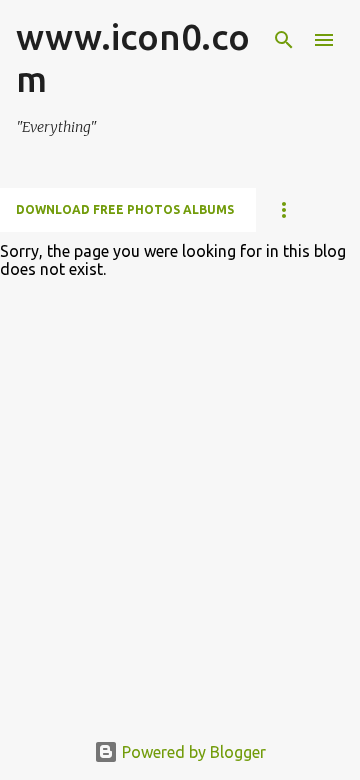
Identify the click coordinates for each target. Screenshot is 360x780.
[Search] (284, 40)
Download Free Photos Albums (125, 209)
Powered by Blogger (192, 752)
